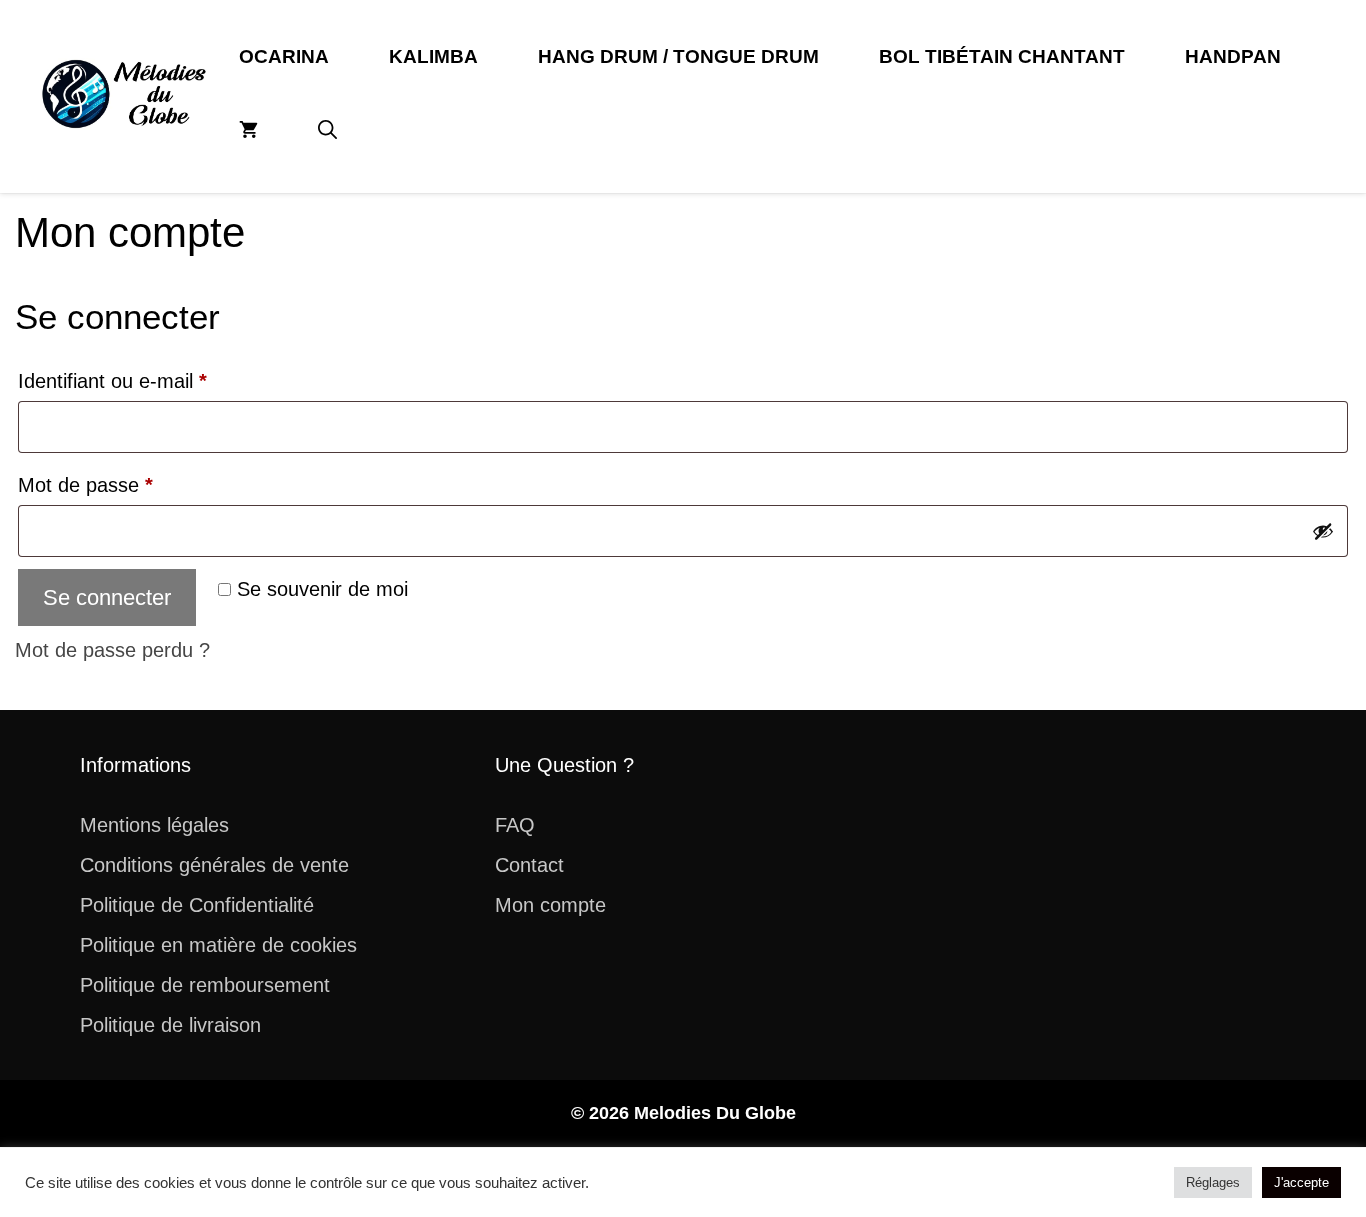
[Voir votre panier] (248, 131)
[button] (327, 131)
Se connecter (107, 597)
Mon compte (550, 905)
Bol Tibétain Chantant (1002, 56)
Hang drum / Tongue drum (678, 56)
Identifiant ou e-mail (160, 380)
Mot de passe (133, 484)
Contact (529, 865)
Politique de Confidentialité (197, 905)
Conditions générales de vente (214, 865)
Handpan (1233, 56)
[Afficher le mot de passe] (1323, 531)
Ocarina (284, 56)
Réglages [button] (1213, 1182)
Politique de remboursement (205, 985)
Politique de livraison (170, 1025)
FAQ (515, 825)
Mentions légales (154, 825)
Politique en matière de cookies (218, 945)
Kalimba (433, 56)
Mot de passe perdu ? (112, 650)
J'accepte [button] (1301, 1182)
